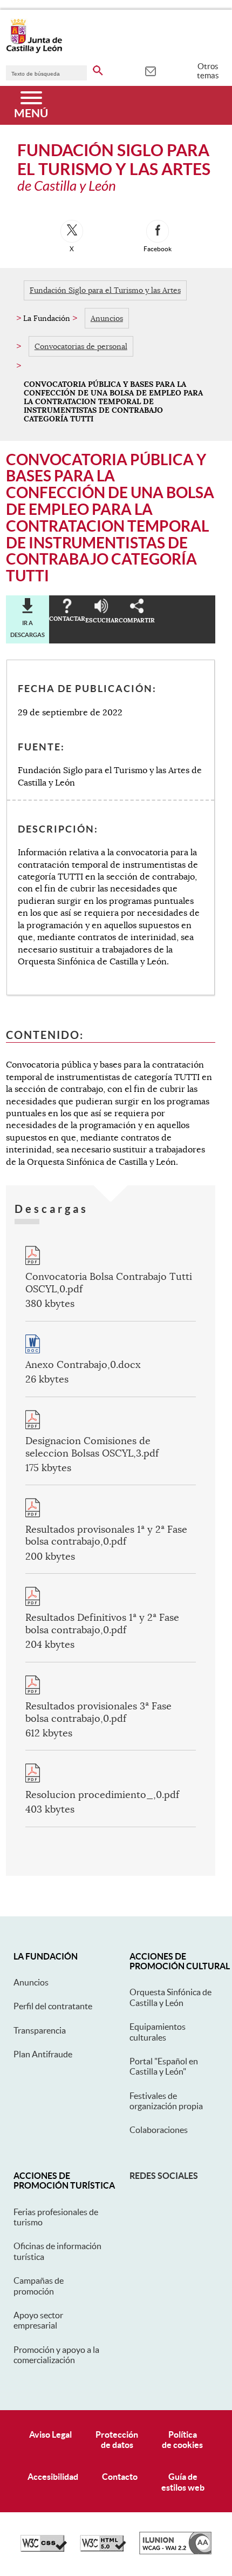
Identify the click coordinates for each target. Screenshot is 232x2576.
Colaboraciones (159, 2130)
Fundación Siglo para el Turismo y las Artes (105, 290)
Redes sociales (164, 2176)
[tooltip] (150, 70)
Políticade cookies (182, 2440)
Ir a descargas (28, 629)
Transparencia (40, 2030)
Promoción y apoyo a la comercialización (56, 2355)
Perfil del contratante (53, 2006)
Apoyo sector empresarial (38, 2320)
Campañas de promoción (39, 2286)
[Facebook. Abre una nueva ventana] (158, 231)
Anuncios (107, 318)
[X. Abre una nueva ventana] (72, 231)
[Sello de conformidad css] (44, 2549)
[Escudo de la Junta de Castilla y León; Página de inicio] (34, 51)
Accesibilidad (53, 2477)
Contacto (120, 2477)
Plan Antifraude (43, 2054)
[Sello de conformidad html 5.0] (103, 2549)
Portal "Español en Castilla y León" (164, 2066)
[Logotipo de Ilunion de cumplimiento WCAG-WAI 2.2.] (175, 2552)
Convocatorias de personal (81, 346)
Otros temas (208, 71)
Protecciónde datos (117, 2440)
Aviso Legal (50, 2434)
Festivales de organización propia (166, 2101)
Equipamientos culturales (158, 2032)
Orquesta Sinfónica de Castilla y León (170, 1997)
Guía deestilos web (183, 2482)
